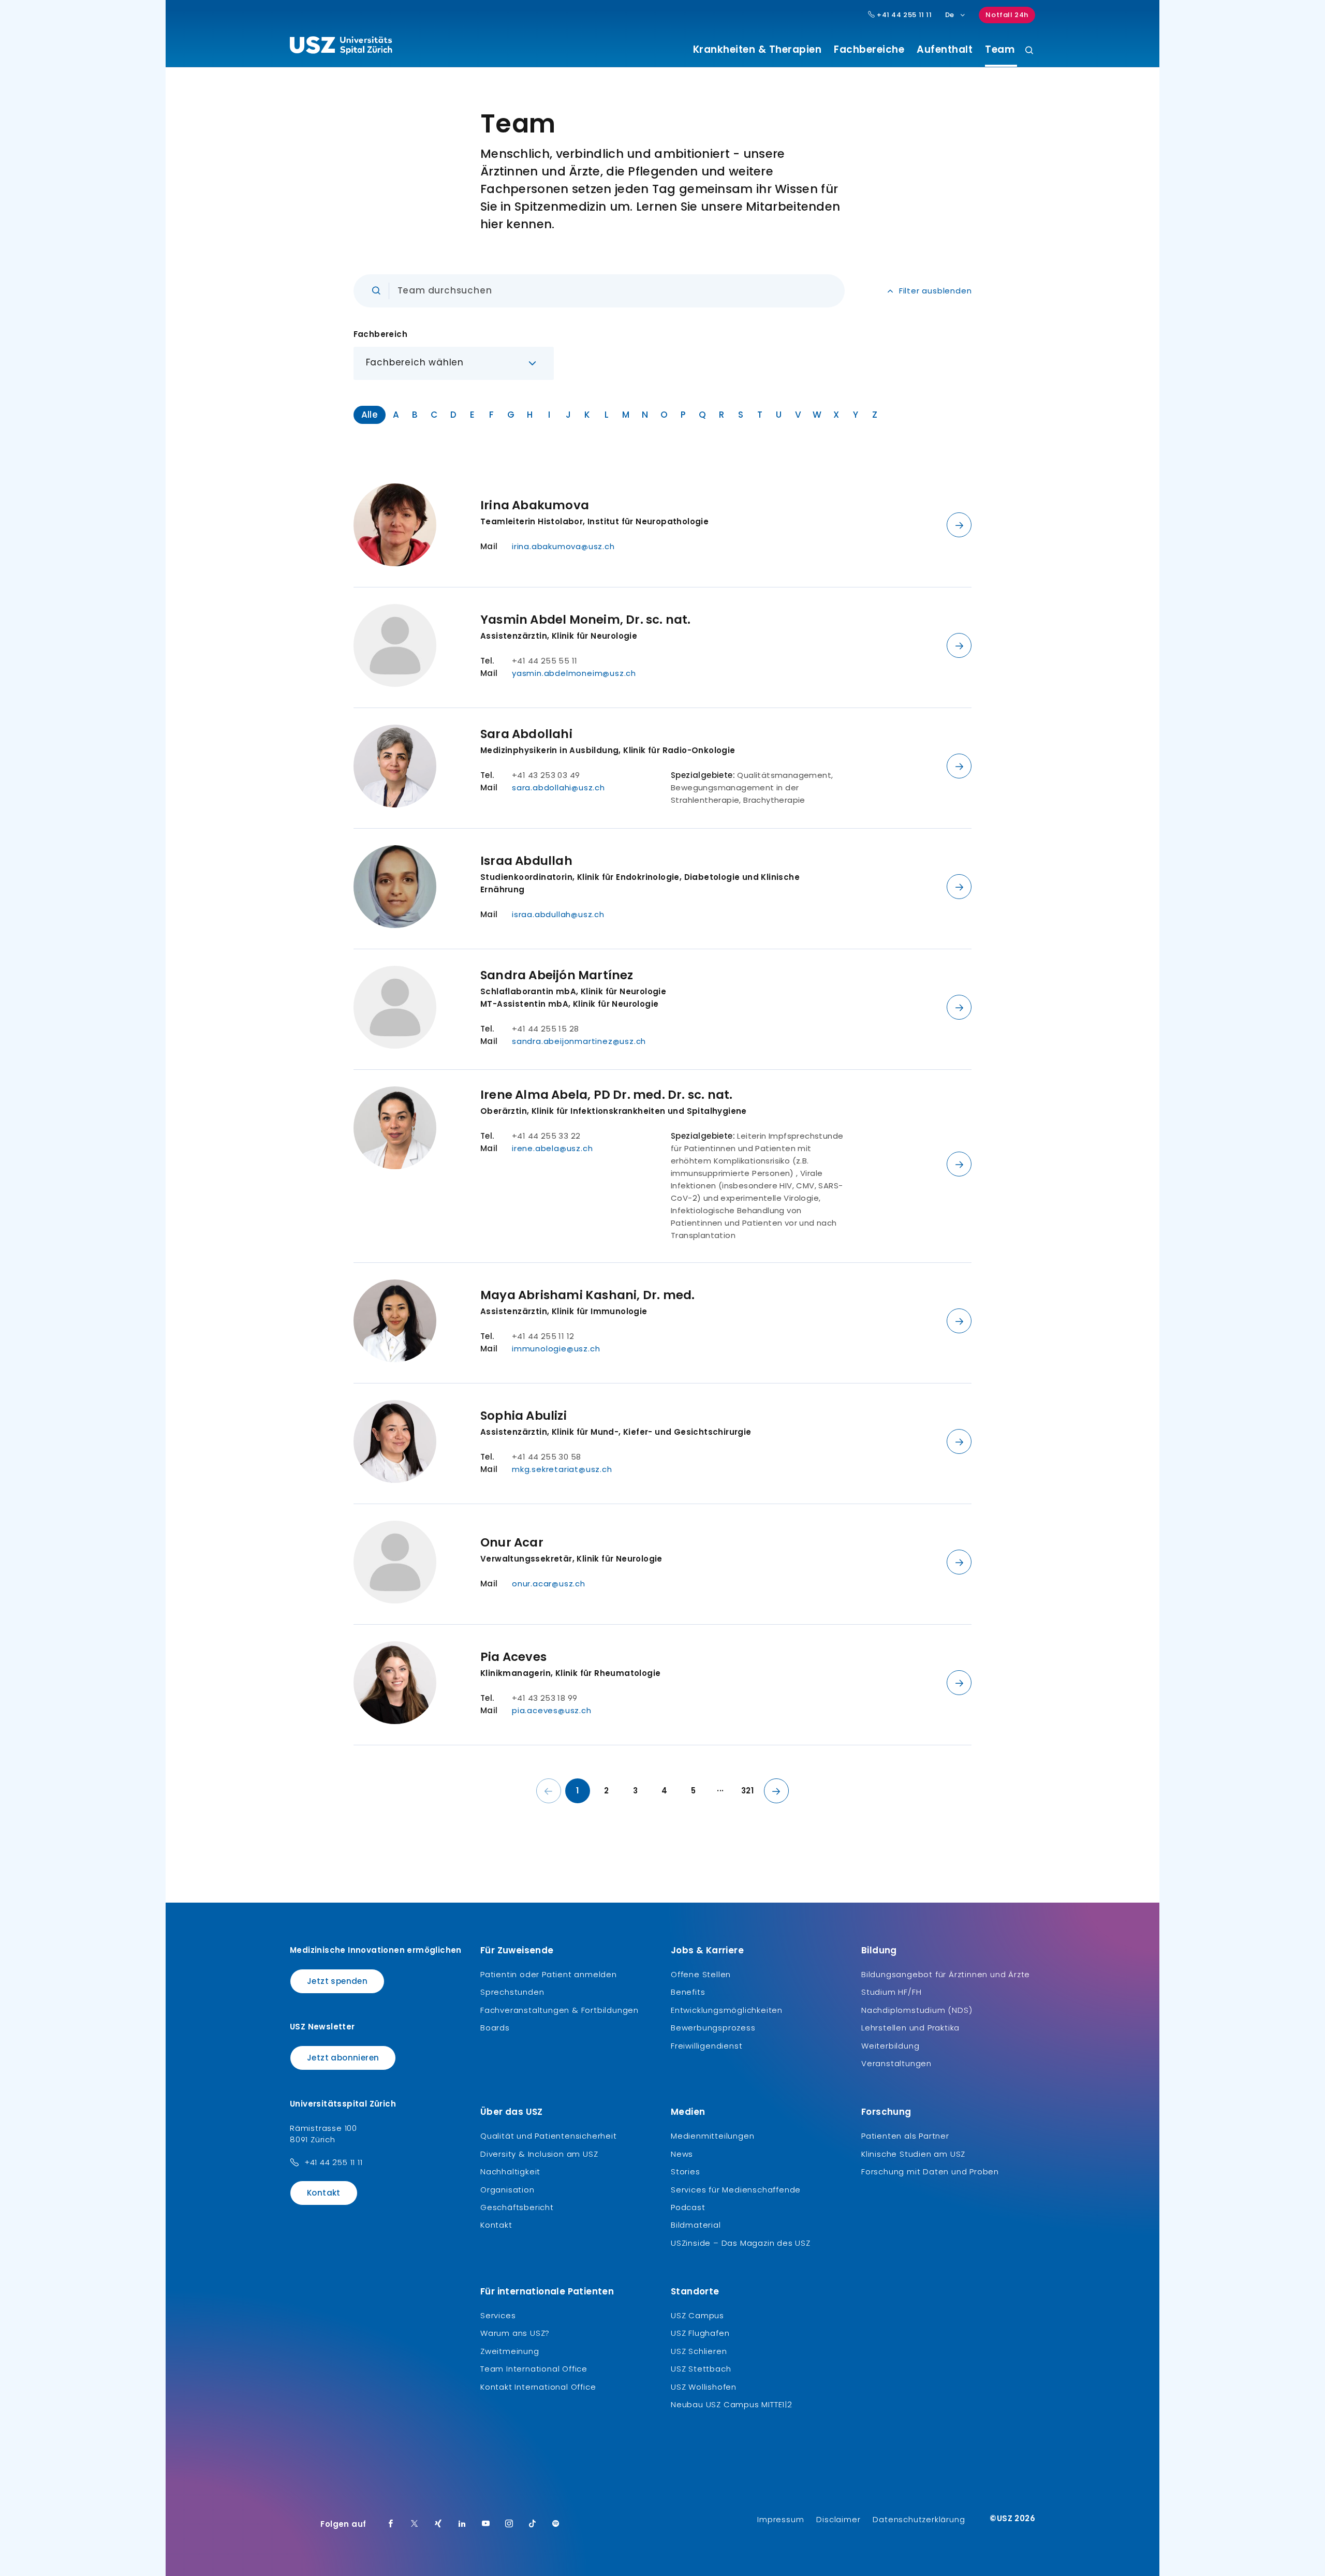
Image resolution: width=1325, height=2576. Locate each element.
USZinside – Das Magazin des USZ (741, 2243)
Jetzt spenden (337, 1981)
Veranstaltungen (896, 2063)
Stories (686, 2172)
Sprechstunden (512, 1992)
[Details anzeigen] (959, 525)
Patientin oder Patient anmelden (549, 1974)
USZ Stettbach (701, 2369)
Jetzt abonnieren (343, 2058)
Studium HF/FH (891, 1992)
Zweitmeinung (510, 2351)
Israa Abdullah (526, 861)
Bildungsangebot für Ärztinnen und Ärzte (946, 1974)
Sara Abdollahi (526, 734)
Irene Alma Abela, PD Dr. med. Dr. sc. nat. (606, 1095)
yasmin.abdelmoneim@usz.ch (574, 673)
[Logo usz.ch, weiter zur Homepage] (341, 47)
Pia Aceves (513, 1657)
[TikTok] (533, 2524)
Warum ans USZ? (515, 2333)
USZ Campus (697, 2315)
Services (498, 2315)
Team (998, 50)
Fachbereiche (869, 50)
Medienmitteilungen (712, 2136)
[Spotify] (556, 2524)
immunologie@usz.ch (556, 1349)
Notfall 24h (1007, 15)
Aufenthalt (945, 50)
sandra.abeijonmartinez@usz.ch (579, 1041)
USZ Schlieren (699, 2351)
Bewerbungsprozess (713, 2028)
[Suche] (1029, 51)
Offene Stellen (701, 1974)
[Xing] (438, 2524)
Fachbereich (380, 334)
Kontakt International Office (538, 2387)
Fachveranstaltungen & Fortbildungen (560, 2010)
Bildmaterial (696, 2225)
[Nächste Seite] (776, 1791)
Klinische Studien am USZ (913, 2154)
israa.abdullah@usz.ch (558, 914)
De (950, 15)
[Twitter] (415, 2524)
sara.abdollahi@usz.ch (558, 787)
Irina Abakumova (535, 505)
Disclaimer (838, 2519)
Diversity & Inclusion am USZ (539, 2154)
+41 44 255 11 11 (903, 15)
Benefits (688, 1992)
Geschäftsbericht (517, 2207)
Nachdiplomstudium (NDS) (917, 2010)
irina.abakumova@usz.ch (563, 546)
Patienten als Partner (905, 2136)
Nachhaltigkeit (510, 2172)
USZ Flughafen (700, 2333)
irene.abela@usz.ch (552, 1148)
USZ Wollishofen (704, 2387)
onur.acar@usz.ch (549, 1584)
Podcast (688, 2207)
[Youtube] (486, 2524)
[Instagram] (509, 2524)
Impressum (781, 2519)
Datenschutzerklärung (919, 2519)
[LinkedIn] (462, 2524)
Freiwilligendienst (706, 2046)
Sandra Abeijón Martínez (557, 975)
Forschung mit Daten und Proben (930, 2172)
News (682, 2154)
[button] (454, 363)
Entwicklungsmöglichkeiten (727, 2010)
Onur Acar (512, 1542)
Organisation (507, 2190)
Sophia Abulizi (524, 1416)
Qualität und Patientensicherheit (549, 2136)
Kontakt (324, 2193)
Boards (495, 2028)
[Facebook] (391, 2524)
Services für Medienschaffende (736, 2190)
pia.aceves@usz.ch (552, 1710)
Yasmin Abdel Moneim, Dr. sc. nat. (586, 620)
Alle (370, 415)
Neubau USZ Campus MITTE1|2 (732, 2404)
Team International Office (534, 2369)
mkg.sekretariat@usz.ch (562, 1469)
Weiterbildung (890, 2046)
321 (747, 1791)
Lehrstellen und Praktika (910, 2028)
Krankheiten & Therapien (757, 50)
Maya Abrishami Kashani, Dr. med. (587, 1295)
